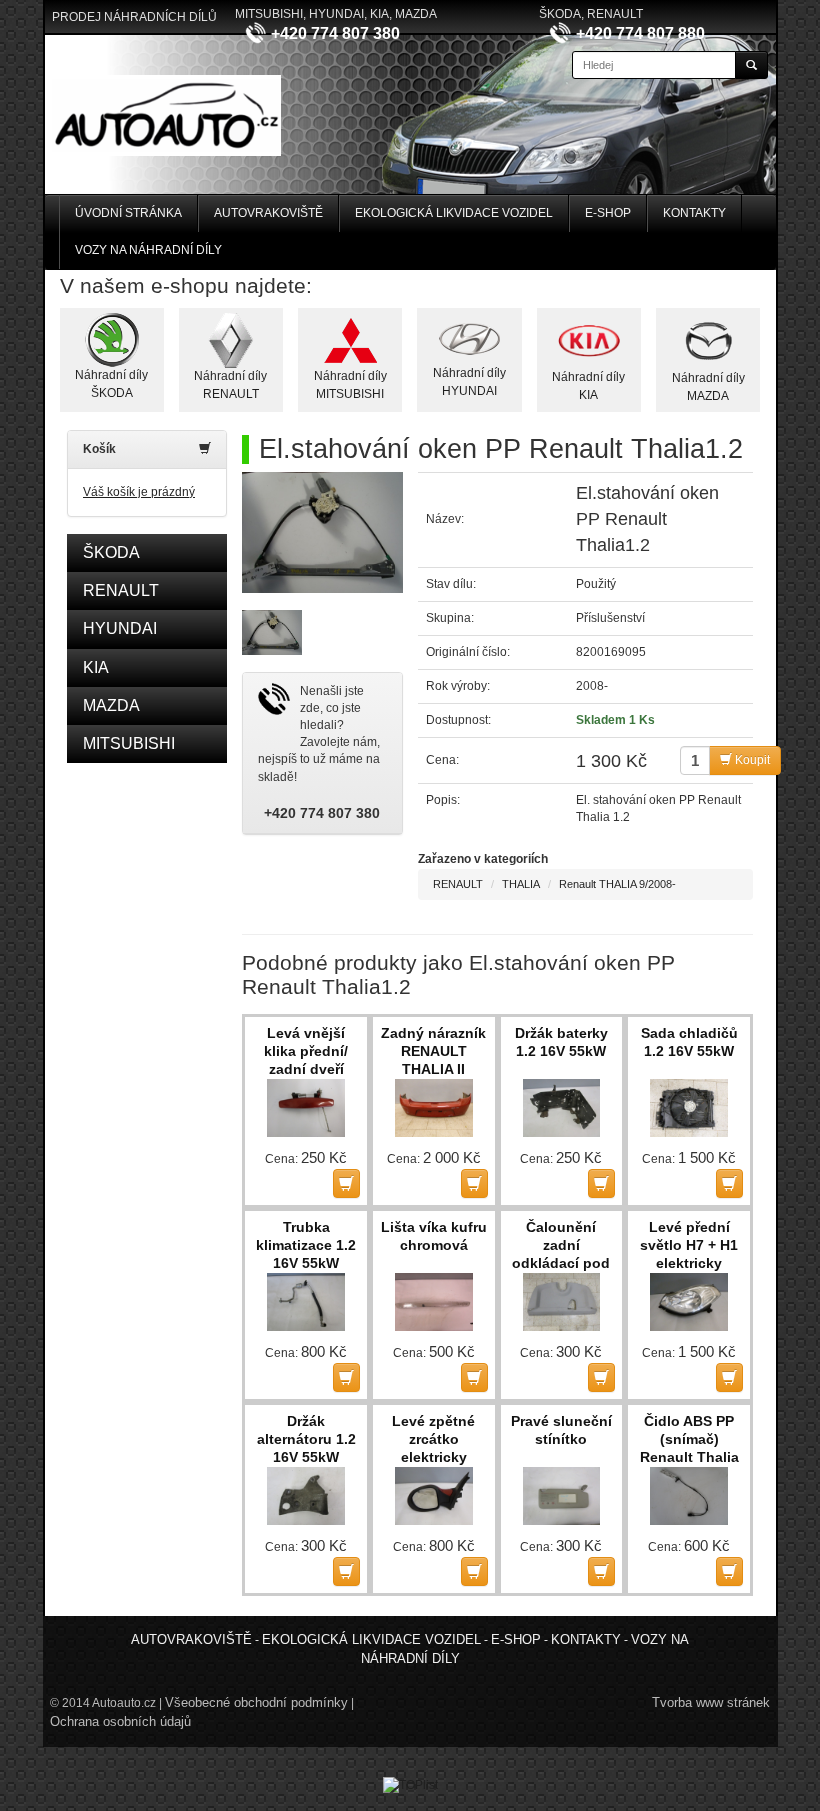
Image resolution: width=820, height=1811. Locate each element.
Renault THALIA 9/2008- (617, 884)
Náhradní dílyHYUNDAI (469, 381)
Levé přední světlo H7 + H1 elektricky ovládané (689, 1246)
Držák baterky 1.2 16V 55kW (561, 1042)
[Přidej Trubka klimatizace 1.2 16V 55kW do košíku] (346, 1377)
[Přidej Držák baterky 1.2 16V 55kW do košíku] (601, 1183)
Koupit (751, 760)
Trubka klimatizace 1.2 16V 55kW (306, 1245)
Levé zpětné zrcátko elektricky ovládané (433, 1440)
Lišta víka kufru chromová (434, 1236)
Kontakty (694, 213)
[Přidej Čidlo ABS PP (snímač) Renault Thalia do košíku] (729, 1571)
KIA (96, 667)
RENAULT (121, 590)
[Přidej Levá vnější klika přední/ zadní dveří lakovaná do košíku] (346, 1183)
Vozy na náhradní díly (148, 250)
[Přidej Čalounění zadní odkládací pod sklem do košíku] (601, 1377)
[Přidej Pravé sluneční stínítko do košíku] (601, 1571)
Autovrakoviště (268, 213)
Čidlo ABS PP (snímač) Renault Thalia (689, 1439)
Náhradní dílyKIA (588, 385)
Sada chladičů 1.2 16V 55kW (689, 1042)
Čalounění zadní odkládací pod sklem (561, 1246)
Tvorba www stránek (711, 1702)
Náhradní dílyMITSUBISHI (350, 384)
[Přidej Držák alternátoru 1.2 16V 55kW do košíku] (346, 1571)
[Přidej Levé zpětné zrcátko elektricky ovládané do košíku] (474, 1571)
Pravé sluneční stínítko (561, 1430)
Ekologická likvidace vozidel (454, 213)
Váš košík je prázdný (139, 492)
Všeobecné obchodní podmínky (256, 1702)
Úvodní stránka (128, 213)
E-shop (608, 213)
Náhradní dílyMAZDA (708, 386)
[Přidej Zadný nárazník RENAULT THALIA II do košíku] (474, 1183)
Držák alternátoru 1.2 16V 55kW (306, 1439)
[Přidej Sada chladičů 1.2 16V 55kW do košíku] (729, 1183)
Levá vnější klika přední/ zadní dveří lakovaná (306, 1052)
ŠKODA (111, 552)
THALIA (521, 884)
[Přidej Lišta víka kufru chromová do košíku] (474, 1377)
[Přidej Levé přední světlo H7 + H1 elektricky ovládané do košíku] (729, 1377)
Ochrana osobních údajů (120, 1721)
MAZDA (111, 705)
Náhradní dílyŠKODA (111, 383)
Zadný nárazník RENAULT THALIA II (433, 1051)
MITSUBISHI (129, 743)
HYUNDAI (120, 628)
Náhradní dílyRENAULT (230, 384)
